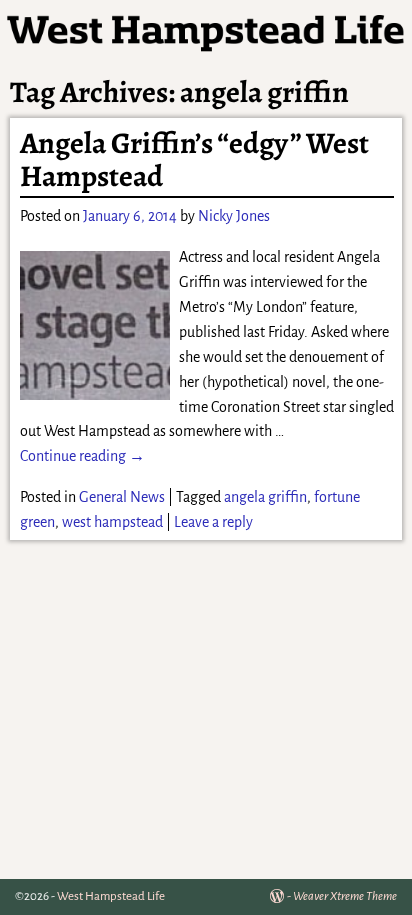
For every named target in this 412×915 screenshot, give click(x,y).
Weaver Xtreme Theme (345, 896)
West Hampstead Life (111, 896)
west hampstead (112, 522)
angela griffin (265, 497)
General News (122, 497)
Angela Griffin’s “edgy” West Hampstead (194, 159)
